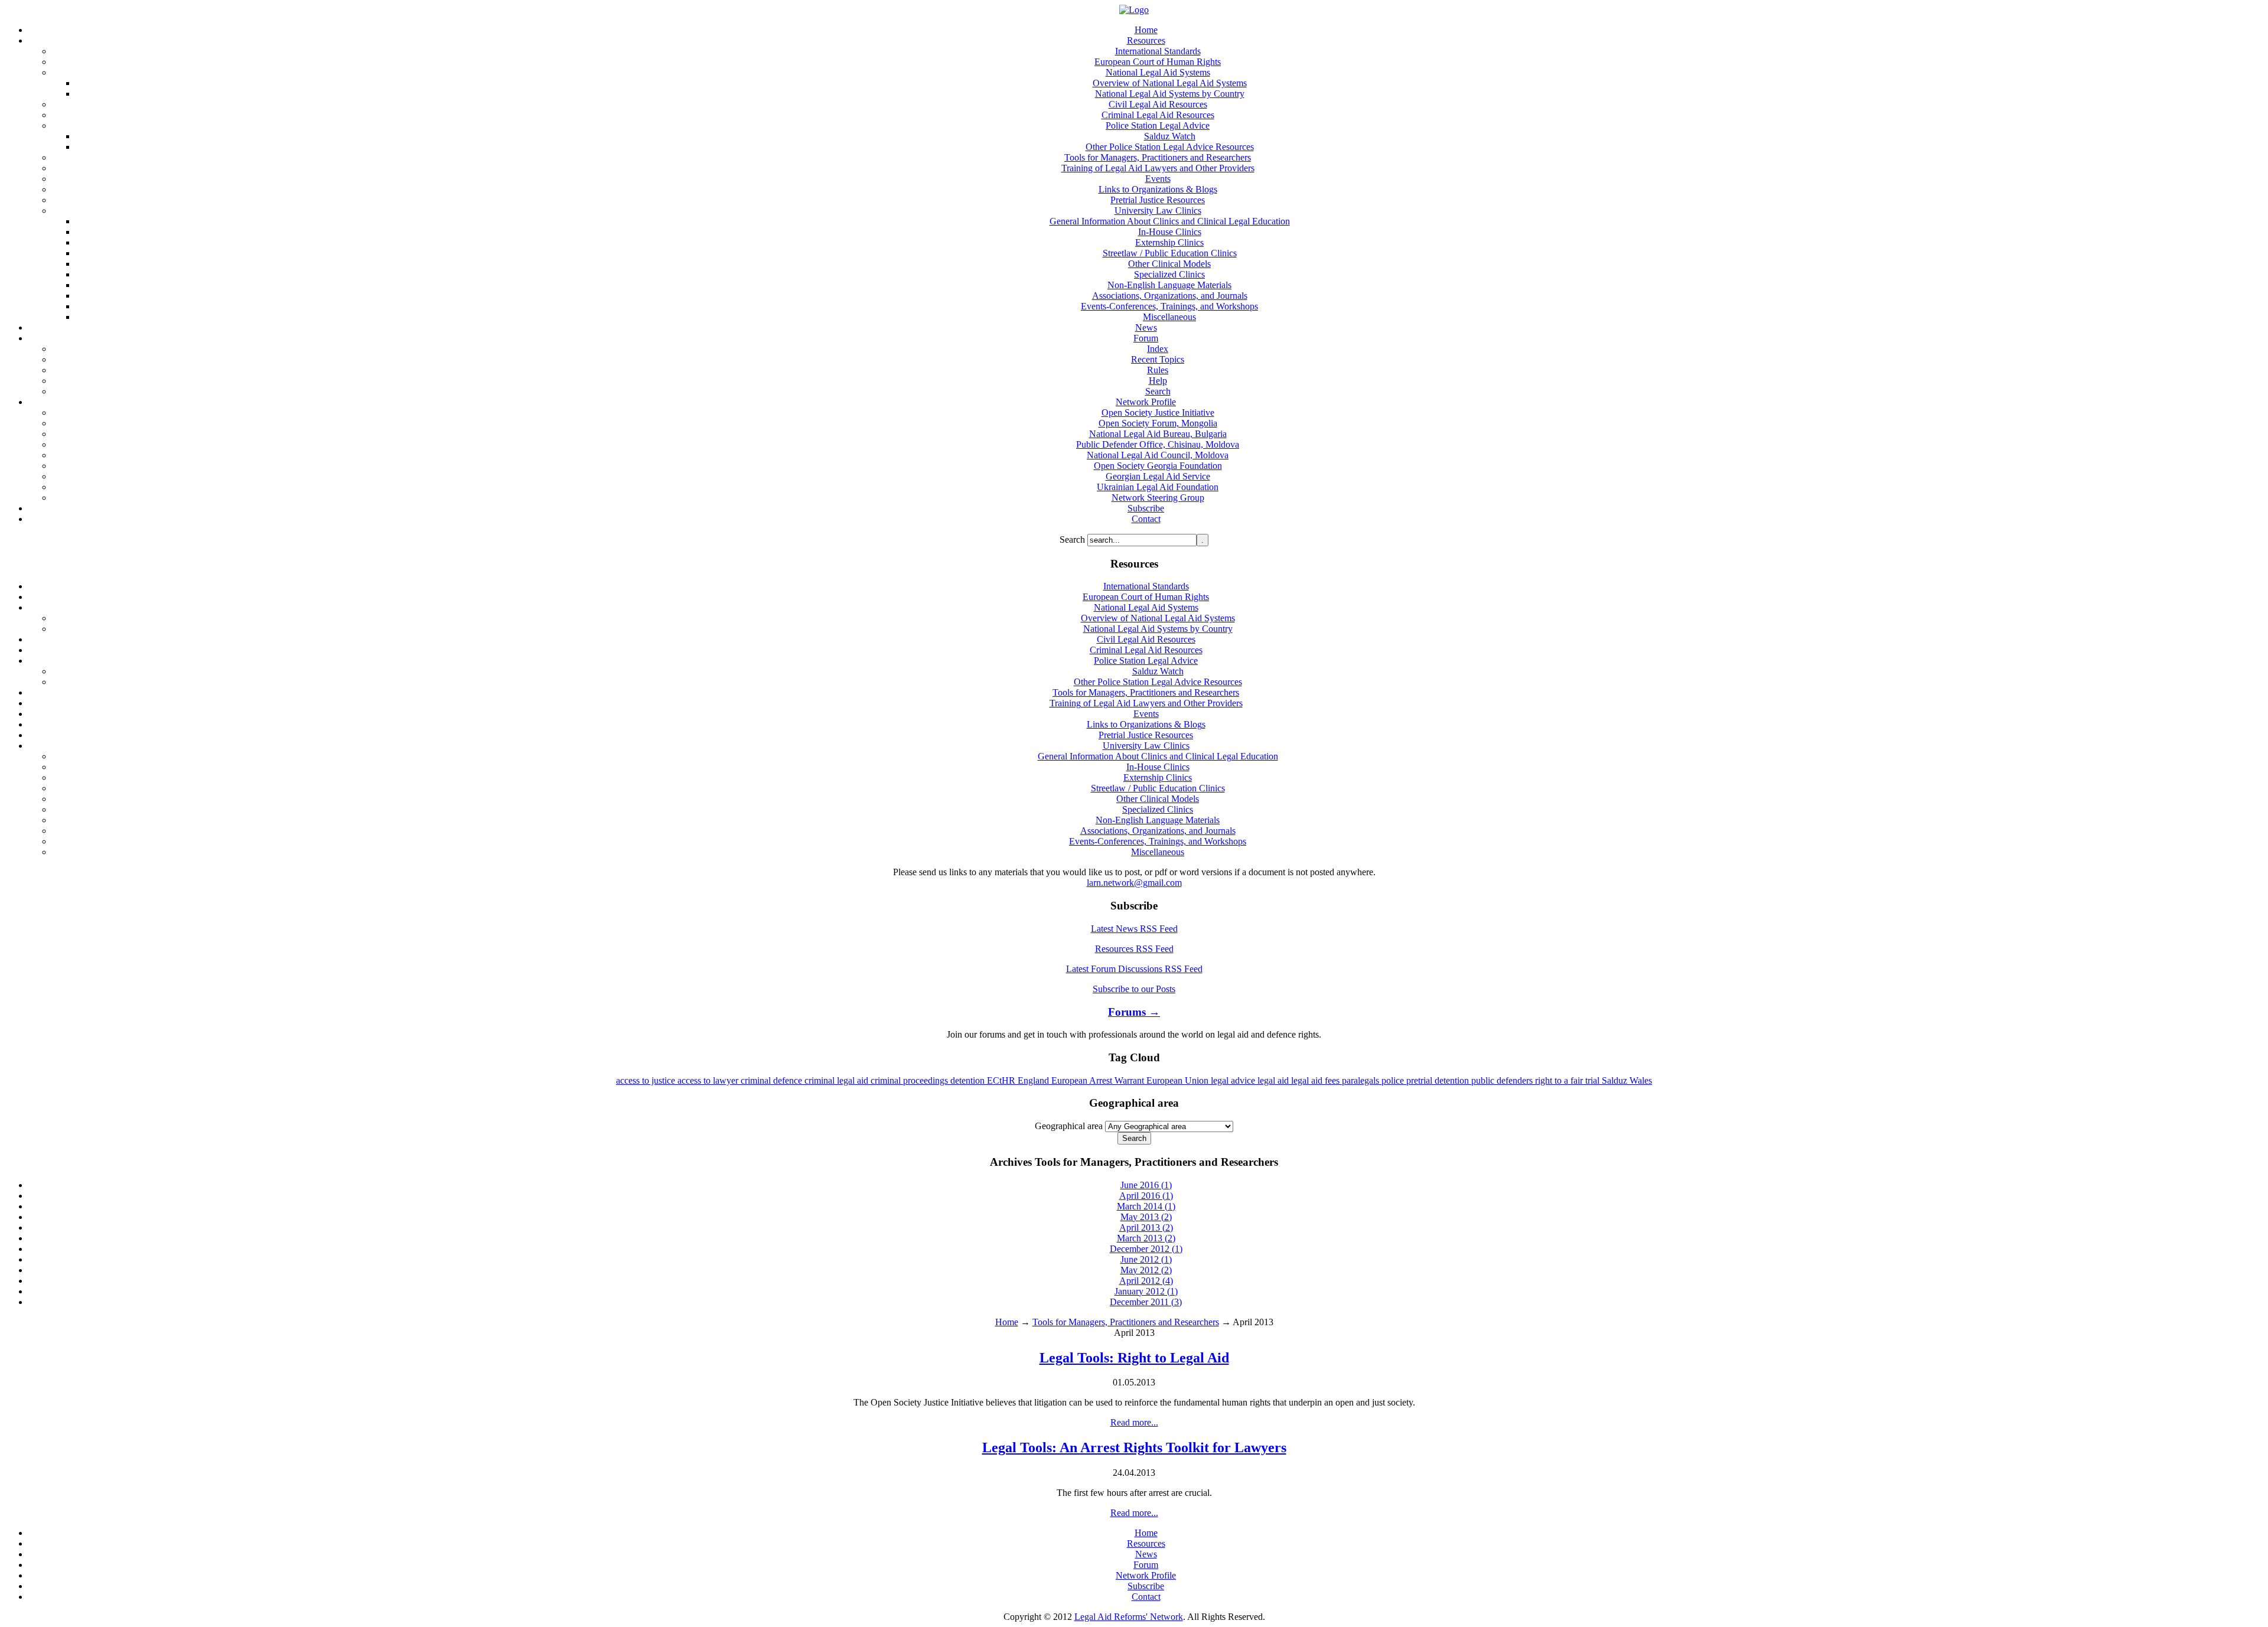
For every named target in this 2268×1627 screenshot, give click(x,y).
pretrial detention (1439, 1080)
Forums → (1134, 1012)
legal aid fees (1317, 1080)
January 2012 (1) (1146, 1291)
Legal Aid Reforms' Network (1129, 1617)
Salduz (1616, 1080)
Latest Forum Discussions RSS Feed (1134, 969)
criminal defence (773, 1080)
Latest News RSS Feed (1134, 929)
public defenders (1503, 1080)
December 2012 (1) (1146, 1249)
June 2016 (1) (1146, 1185)
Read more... (1134, 1422)
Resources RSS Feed (1134, 949)
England (1034, 1080)
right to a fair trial (1568, 1080)
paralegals (1362, 1080)
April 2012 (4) (1146, 1281)
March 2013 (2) (1146, 1238)
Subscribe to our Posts (1134, 989)
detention (969, 1080)
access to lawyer (709, 1080)
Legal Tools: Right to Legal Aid (1134, 1358)
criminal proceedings (910, 1080)
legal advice (1234, 1080)
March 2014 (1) (1146, 1206)
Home (1007, 1322)
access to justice (647, 1080)
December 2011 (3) (1146, 1302)
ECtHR (1002, 1080)
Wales (1641, 1080)
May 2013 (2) (1146, 1217)
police (1394, 1080)
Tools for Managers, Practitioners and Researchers (1126, 1322)
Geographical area (1069, 1126)
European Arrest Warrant (1099, 1080)
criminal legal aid (838, 1080)
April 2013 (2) (1146, 1227)
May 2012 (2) (1146, 1270)
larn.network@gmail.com (1134, 883)
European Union (1179, 1080)
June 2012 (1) (1146, 1259)
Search (1073, 539)
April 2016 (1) (1146, 1196)
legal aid (1274, 1080)
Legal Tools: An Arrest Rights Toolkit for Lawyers (1134, 1447)
